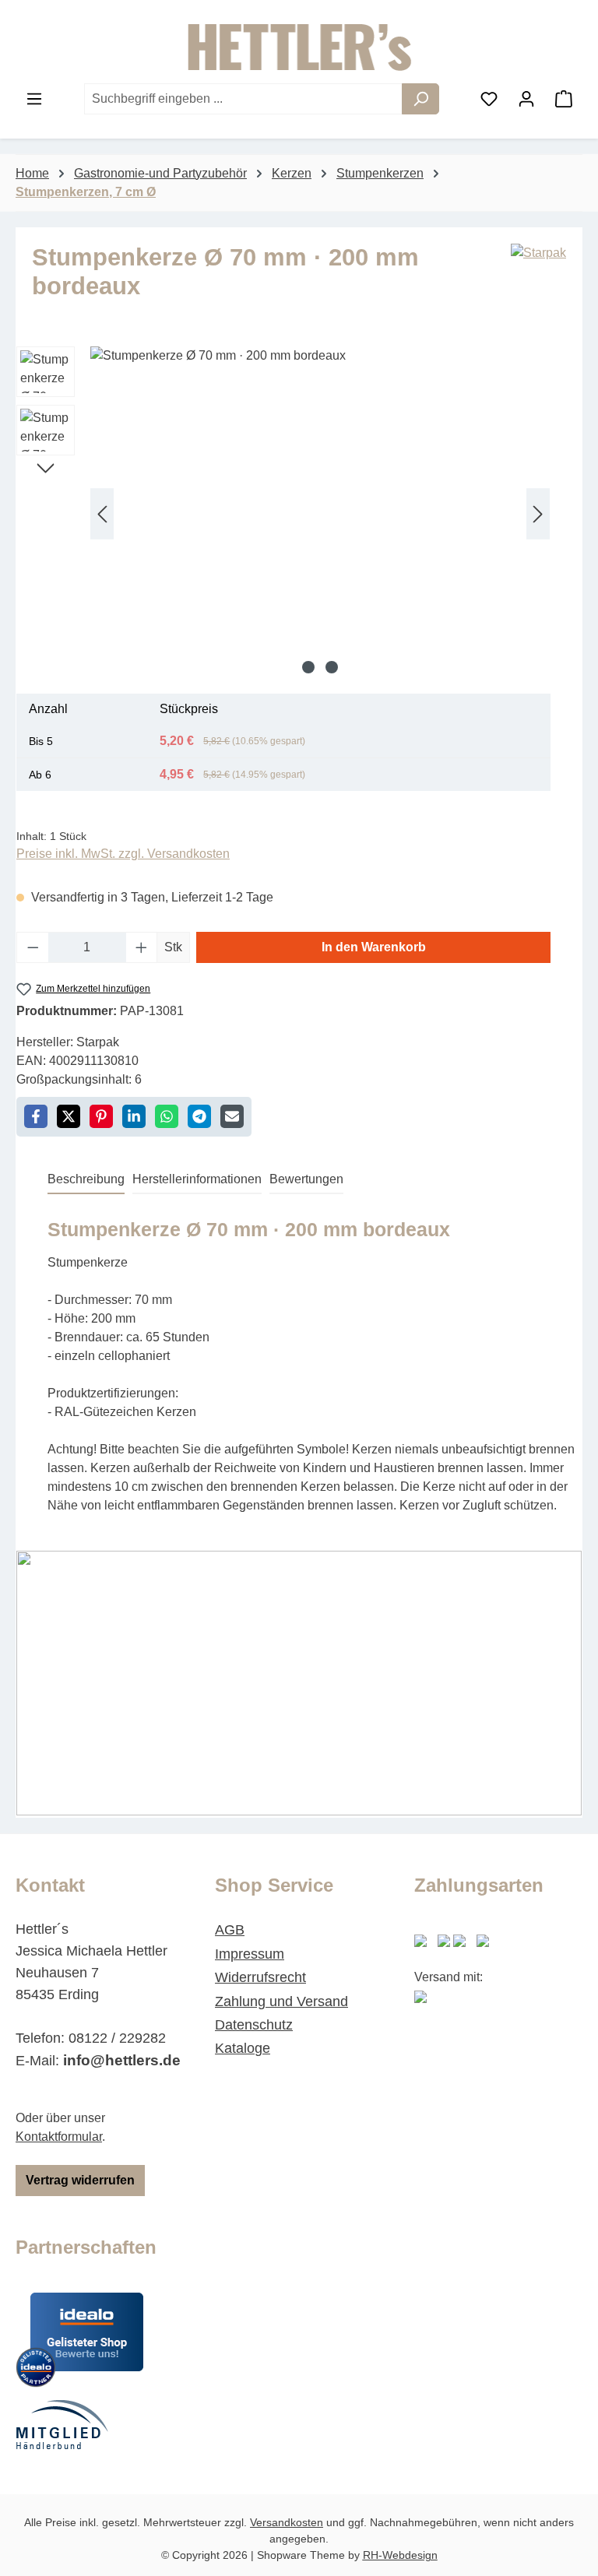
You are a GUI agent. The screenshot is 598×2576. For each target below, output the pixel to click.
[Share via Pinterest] (101, 1116)
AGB (230, 1930)
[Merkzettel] (489, 99)
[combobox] (243, 99)
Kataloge (243, 2048)
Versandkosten (287, 2522)
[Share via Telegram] (199, 1116)
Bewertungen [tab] (306, 1179)
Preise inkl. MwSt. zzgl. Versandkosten (123, 854)
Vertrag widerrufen (80, 2180)
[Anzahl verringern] (33, 947)
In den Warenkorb (374, 947)
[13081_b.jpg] (320, 514)
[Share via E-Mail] (232, 1116)
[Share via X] (69, 1116)
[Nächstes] (538, 513)
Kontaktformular (59, 2137)
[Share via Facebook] (36, 1116)
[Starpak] (538, 279)
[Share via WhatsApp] (167, 1116)
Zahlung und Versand (281, 2001)
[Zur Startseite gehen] (299, 47)
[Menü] (34, 99)
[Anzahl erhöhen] (142, 947)
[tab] (86, 1180)
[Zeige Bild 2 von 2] (332, 667)
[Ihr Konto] (526, 99)
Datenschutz (254, 2025)
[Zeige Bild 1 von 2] (308, 667)
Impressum (250, 1954)
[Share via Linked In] (134, 1116)
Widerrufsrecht (260, 1977)
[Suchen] (420, 99)
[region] (283, 514)
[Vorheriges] (102, 513)
